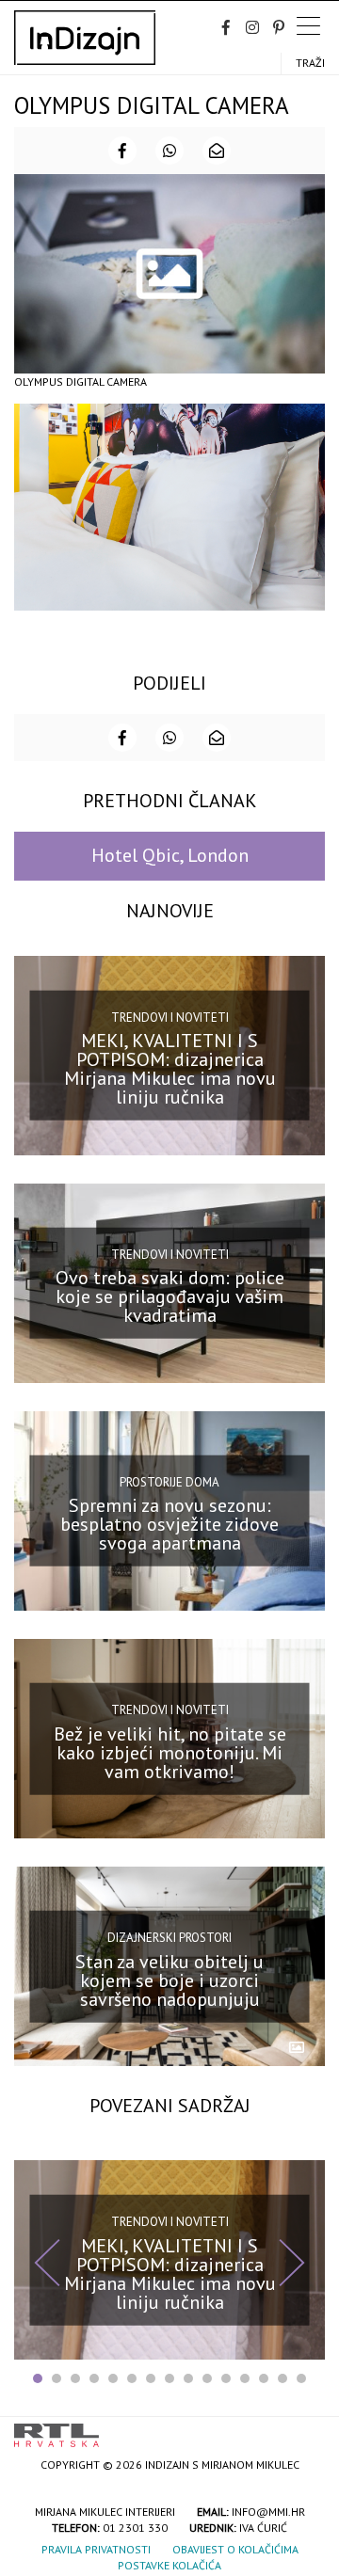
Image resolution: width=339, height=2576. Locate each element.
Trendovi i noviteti (170, 1017)
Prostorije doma (169, 1482)
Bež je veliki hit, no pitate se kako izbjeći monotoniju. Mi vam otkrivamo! (170, 1752)
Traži (310, 63)
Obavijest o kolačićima (235, 2549)
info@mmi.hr (268, 2512)
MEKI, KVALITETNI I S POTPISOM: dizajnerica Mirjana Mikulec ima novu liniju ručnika (170, 1069)
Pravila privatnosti (96, 2549)
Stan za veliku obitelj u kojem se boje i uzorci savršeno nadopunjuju (169, 1980)
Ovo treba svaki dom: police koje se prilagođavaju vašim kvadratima (170, 1296)
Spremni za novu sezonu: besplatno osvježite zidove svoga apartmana (169, 1524)
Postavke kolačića (169, 2565)
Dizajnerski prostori (169, 1938)
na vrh (306, 2429)
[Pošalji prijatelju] (217, 151)
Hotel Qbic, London (170, 855)
